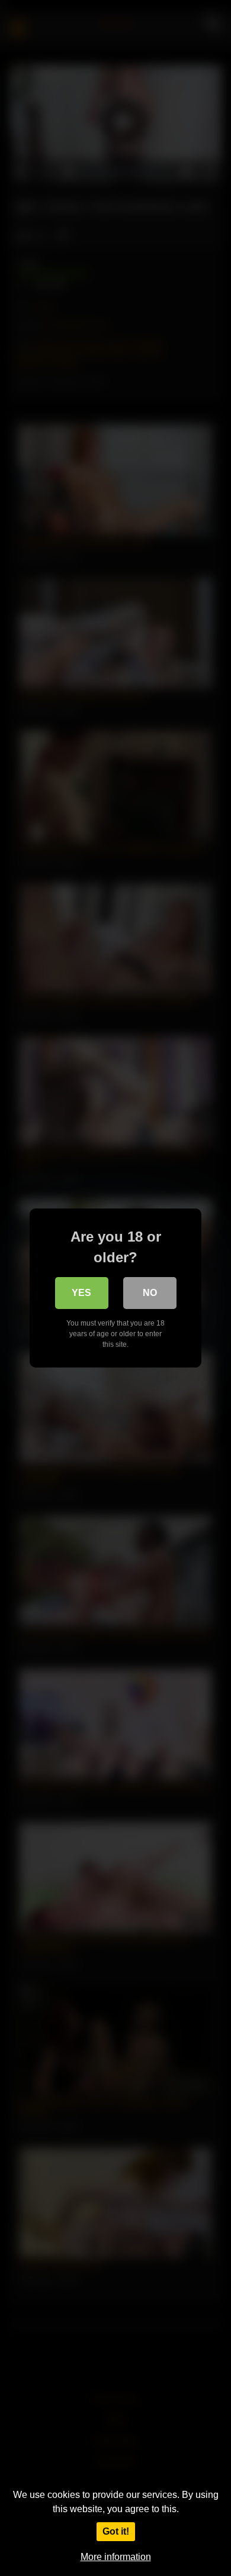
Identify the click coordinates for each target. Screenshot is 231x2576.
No (150, 1293)
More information (116, 2557)
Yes (81, 1293)
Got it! (116, 2531)
